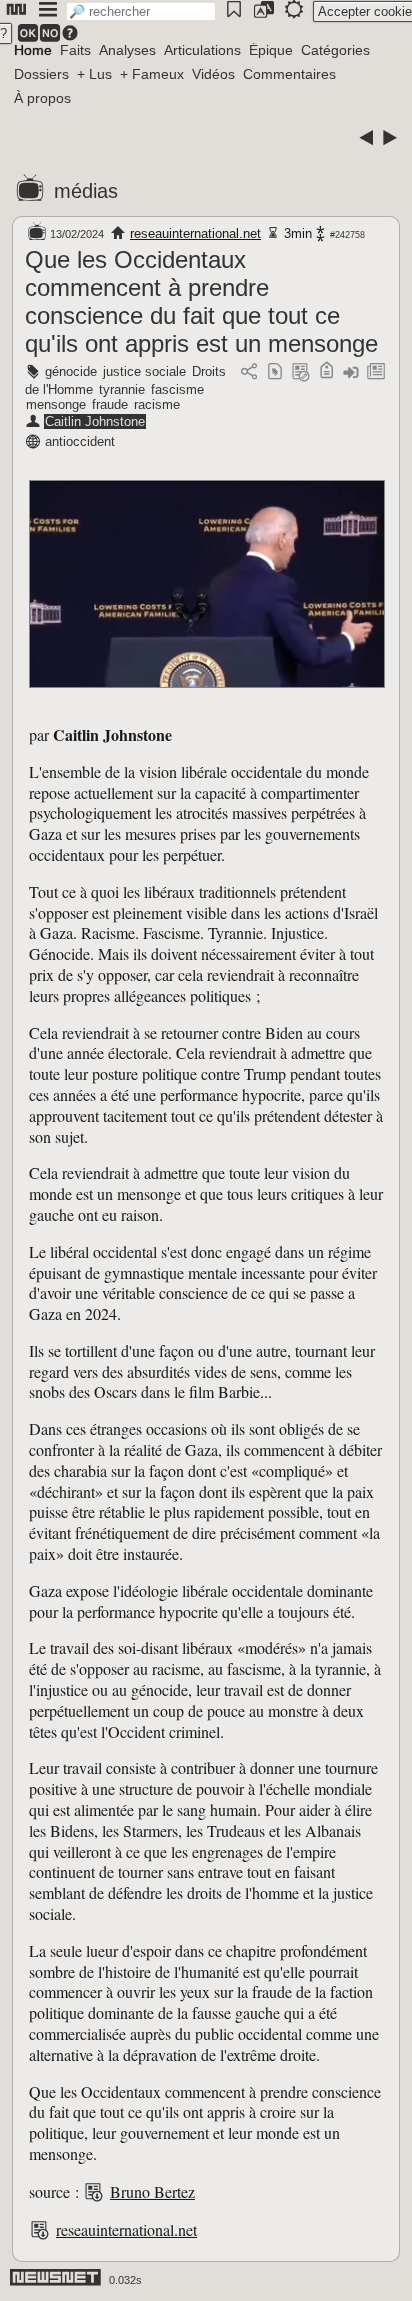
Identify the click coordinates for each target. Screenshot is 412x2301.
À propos (42, 98)
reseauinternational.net (195, 233)
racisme (157, 404)
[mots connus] (326, 372)
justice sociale (144, 371)
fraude (110, 404)
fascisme (177, 389)
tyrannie (122, 389)
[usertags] (275, 372)
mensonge (56, 404)
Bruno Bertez (152, 2191)
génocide (71, 371)
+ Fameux (152, 74)
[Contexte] (301, 372)
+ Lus (94, 74)
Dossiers (41, 74)
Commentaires (289, 74)
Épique (271, 50)
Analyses (127, 50)
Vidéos (213, 74)
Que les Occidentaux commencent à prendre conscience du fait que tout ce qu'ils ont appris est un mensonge (201, 301)
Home (33, 50)
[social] (249, 372)
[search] (141, 11)
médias (86, 191)
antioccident (80, 441)
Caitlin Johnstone (95, 421)
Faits (75, 50)
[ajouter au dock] (351, 372)
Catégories (335, 50)
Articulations (202, 50)
